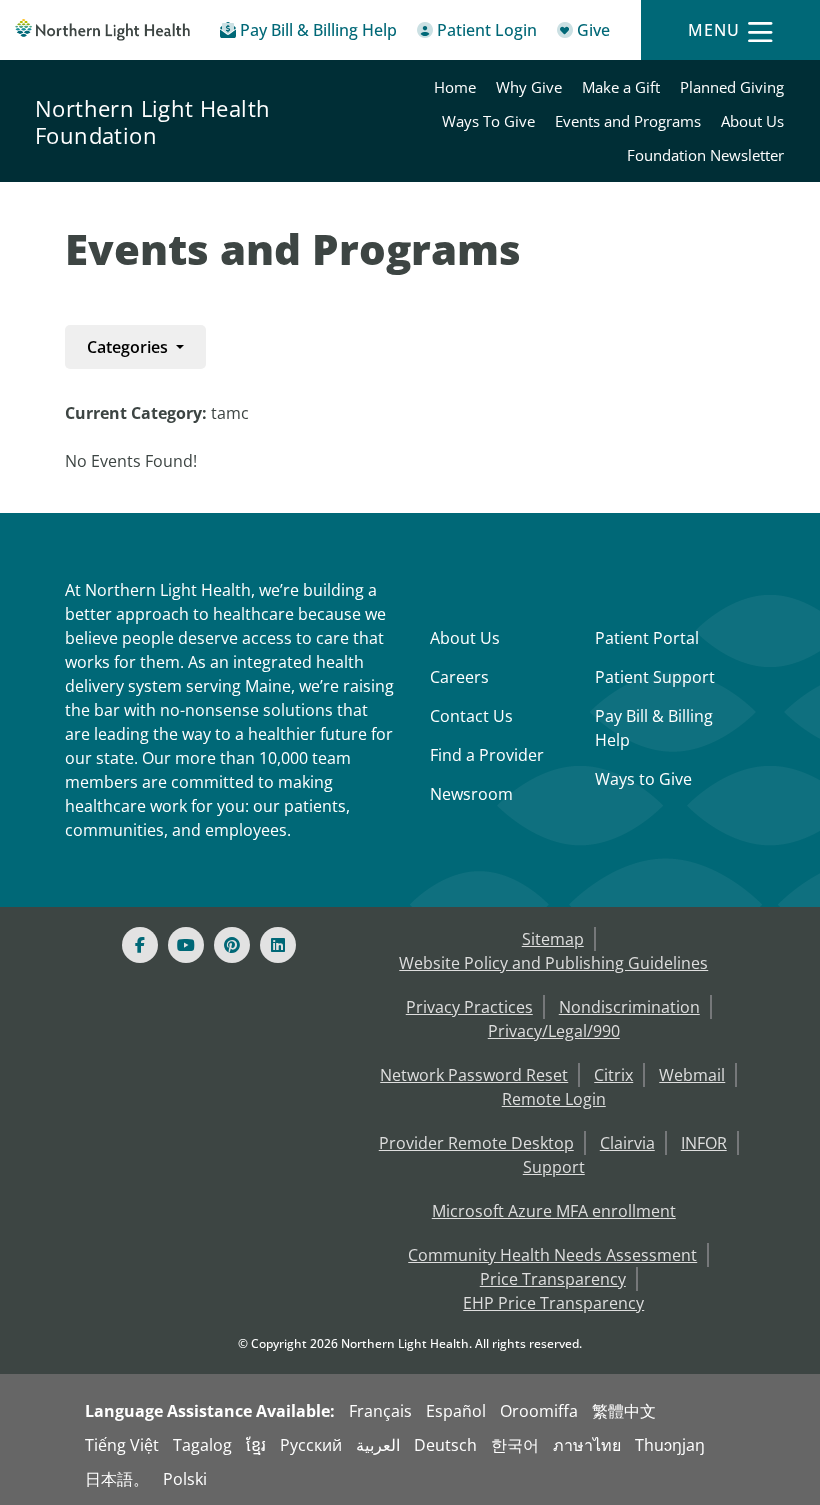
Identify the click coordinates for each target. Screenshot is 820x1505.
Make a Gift (621, 87)
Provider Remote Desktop (476, 1143)
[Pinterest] (232, 945)
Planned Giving (732, 87)
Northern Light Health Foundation (152, 122)
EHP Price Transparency (553, 1303)
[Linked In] (278, 945)
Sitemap (553, 939)
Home (455, 87)
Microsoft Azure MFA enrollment (554, 1211)
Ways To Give (488, 121)
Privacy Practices (469, 1007)
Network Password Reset (474, 1075)
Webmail (692, 1075)
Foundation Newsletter (705, 155)
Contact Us (471, 716)
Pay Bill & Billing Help (654, 728)
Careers (459, 677)
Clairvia (627, 1143)
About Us (752, 121)
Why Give (529, 87)
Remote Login (554, 1099)
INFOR (704, 1143)
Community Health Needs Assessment (552, 1255)
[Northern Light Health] (102, 29)
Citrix (613, 1075)
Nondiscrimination (629, 1007)
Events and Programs (628, 121)
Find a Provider (487, 755)
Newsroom (471, 794)
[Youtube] (186, 945)
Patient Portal (647, 638)
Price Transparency (553, 1279)
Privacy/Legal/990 (554, 1031)
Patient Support (655, 677)
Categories (129, 347)
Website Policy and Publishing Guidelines (553, 963)
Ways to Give (643, 779)
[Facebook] (140, 945)
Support (554, 1167)
